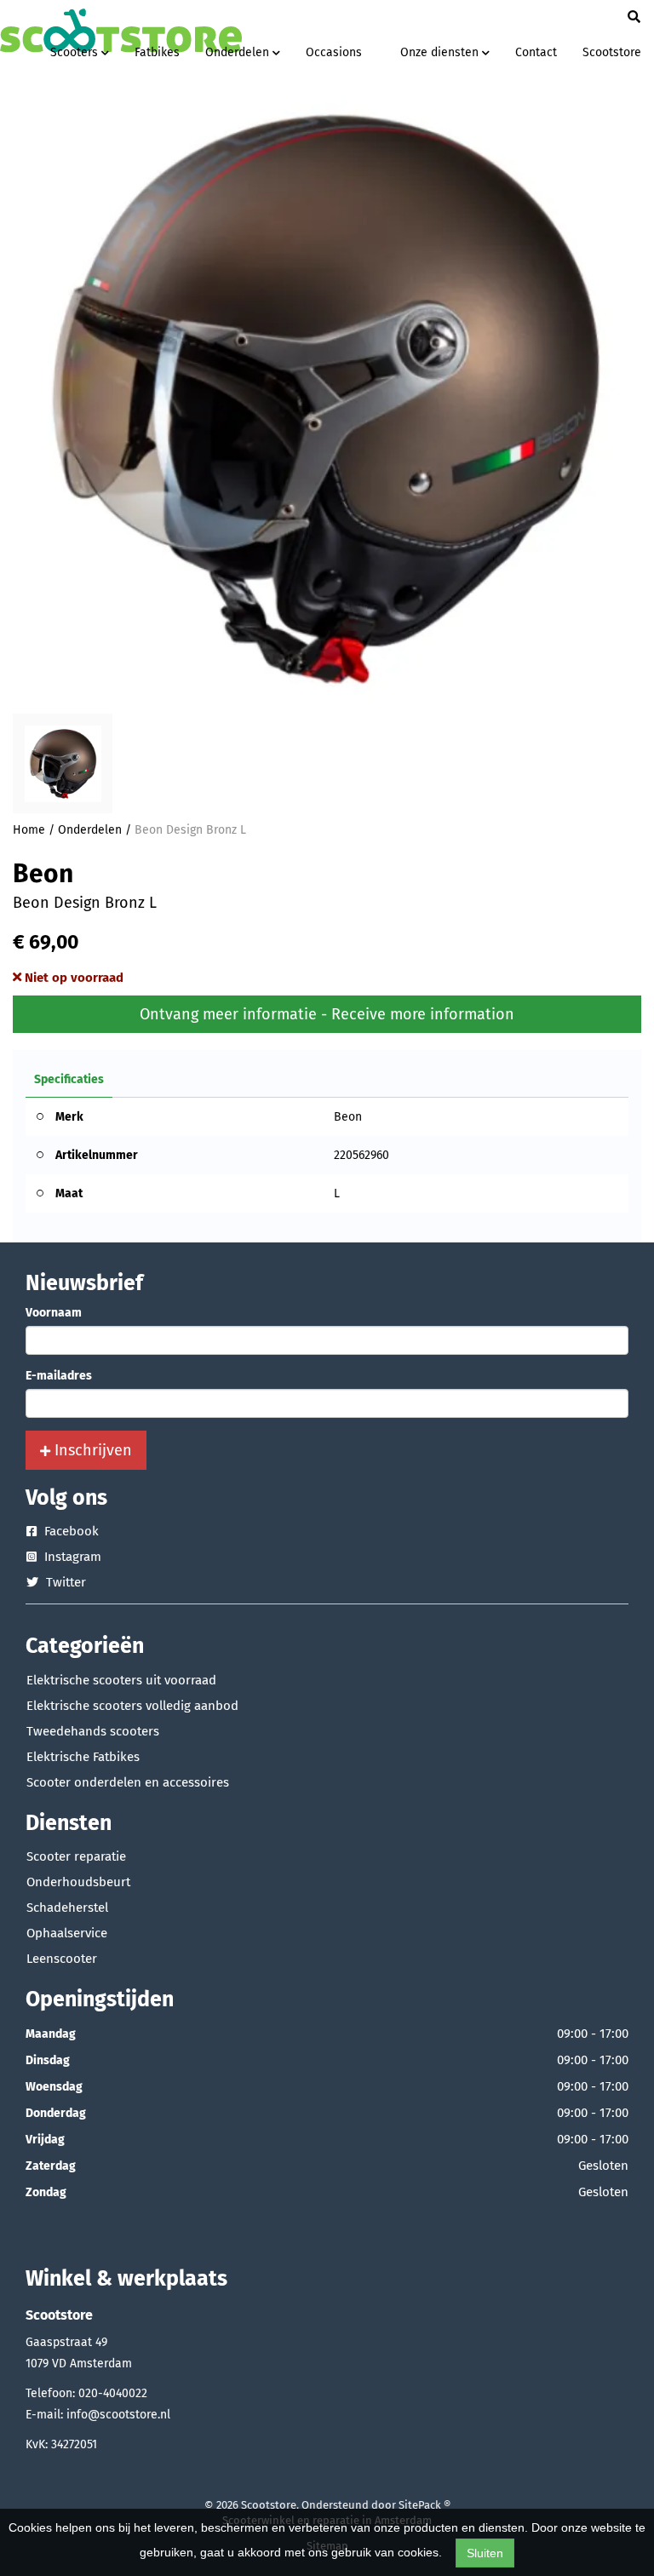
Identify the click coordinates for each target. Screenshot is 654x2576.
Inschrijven (91, 1450)
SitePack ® (425, 2505)
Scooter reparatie (76, 1856)
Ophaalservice (67, 1933)
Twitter (64, 1582)
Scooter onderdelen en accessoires (128, 1782)
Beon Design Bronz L (190, 830)
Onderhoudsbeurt (78, 1882)
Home (29, 830)
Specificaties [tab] (69, 1079)
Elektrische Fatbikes (83, 1757)
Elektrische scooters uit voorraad (121, 1680)
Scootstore (612, 52)
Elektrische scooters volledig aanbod (132, 1706)
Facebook (70, 1531)
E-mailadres (59, 1376)
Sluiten (485, 2553)
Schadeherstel (67, 1908)
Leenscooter (62, 1959)
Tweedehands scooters (93, 1731)
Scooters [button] (76, 52)
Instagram (71, 1557)
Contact (536, 52)
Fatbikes (157, 52)
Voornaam (54, 1313)
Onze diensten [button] (441, 52)
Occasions (334, 52)
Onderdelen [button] (239, 52)
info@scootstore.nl (118, 2415)
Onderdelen (90, 830)
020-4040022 (113, 2393)
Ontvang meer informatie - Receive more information (327, 1014)
